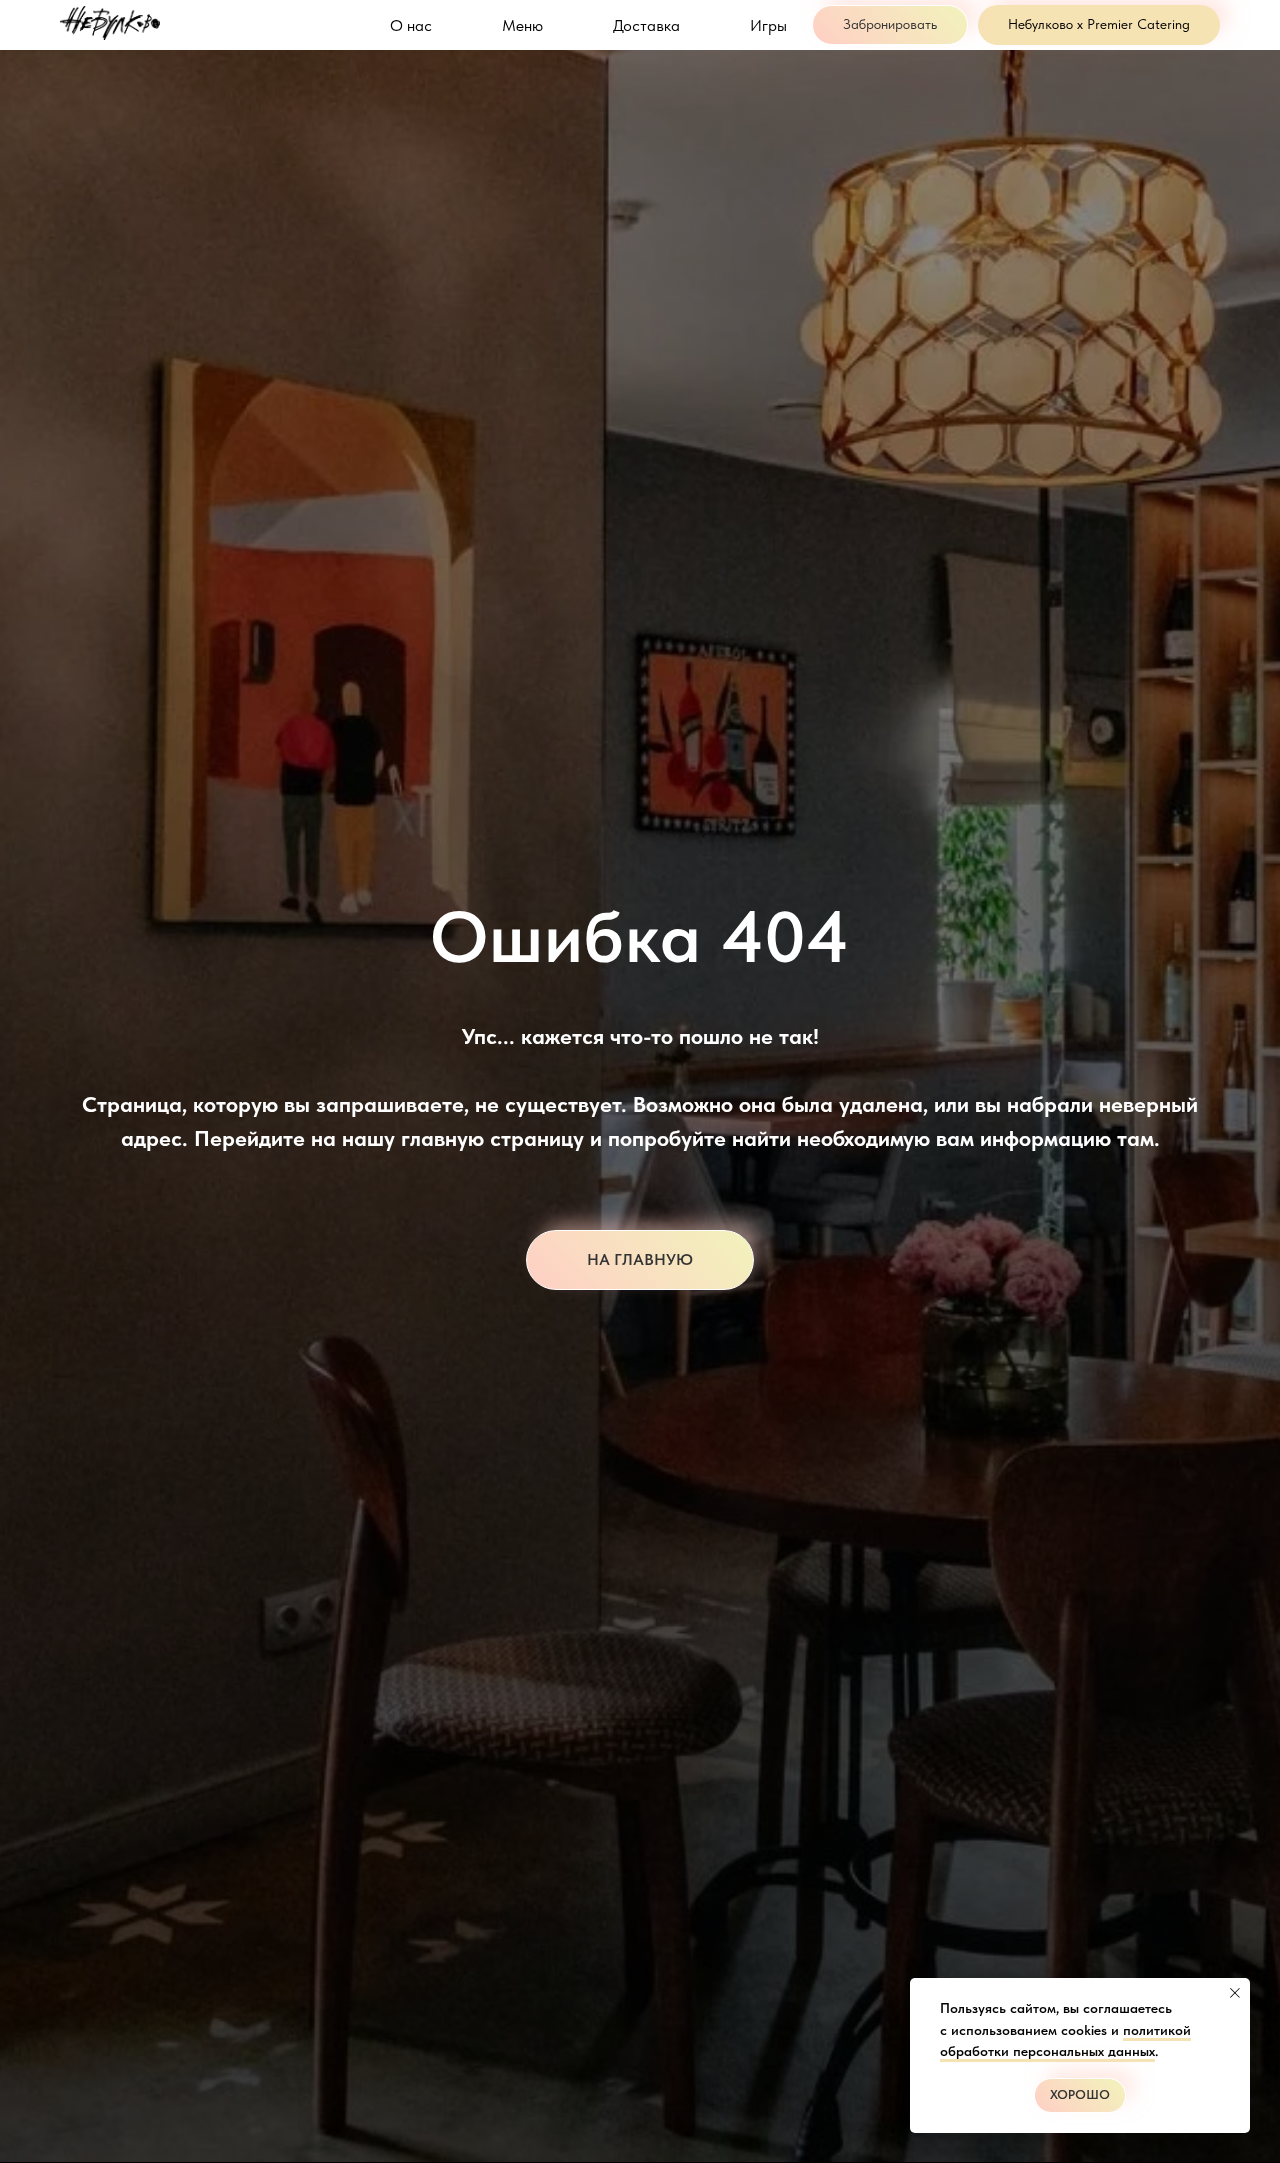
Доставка (646, 25)
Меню (522, 25)
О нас (411, 25)
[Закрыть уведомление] (1235, 1993)
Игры (768, 25)
